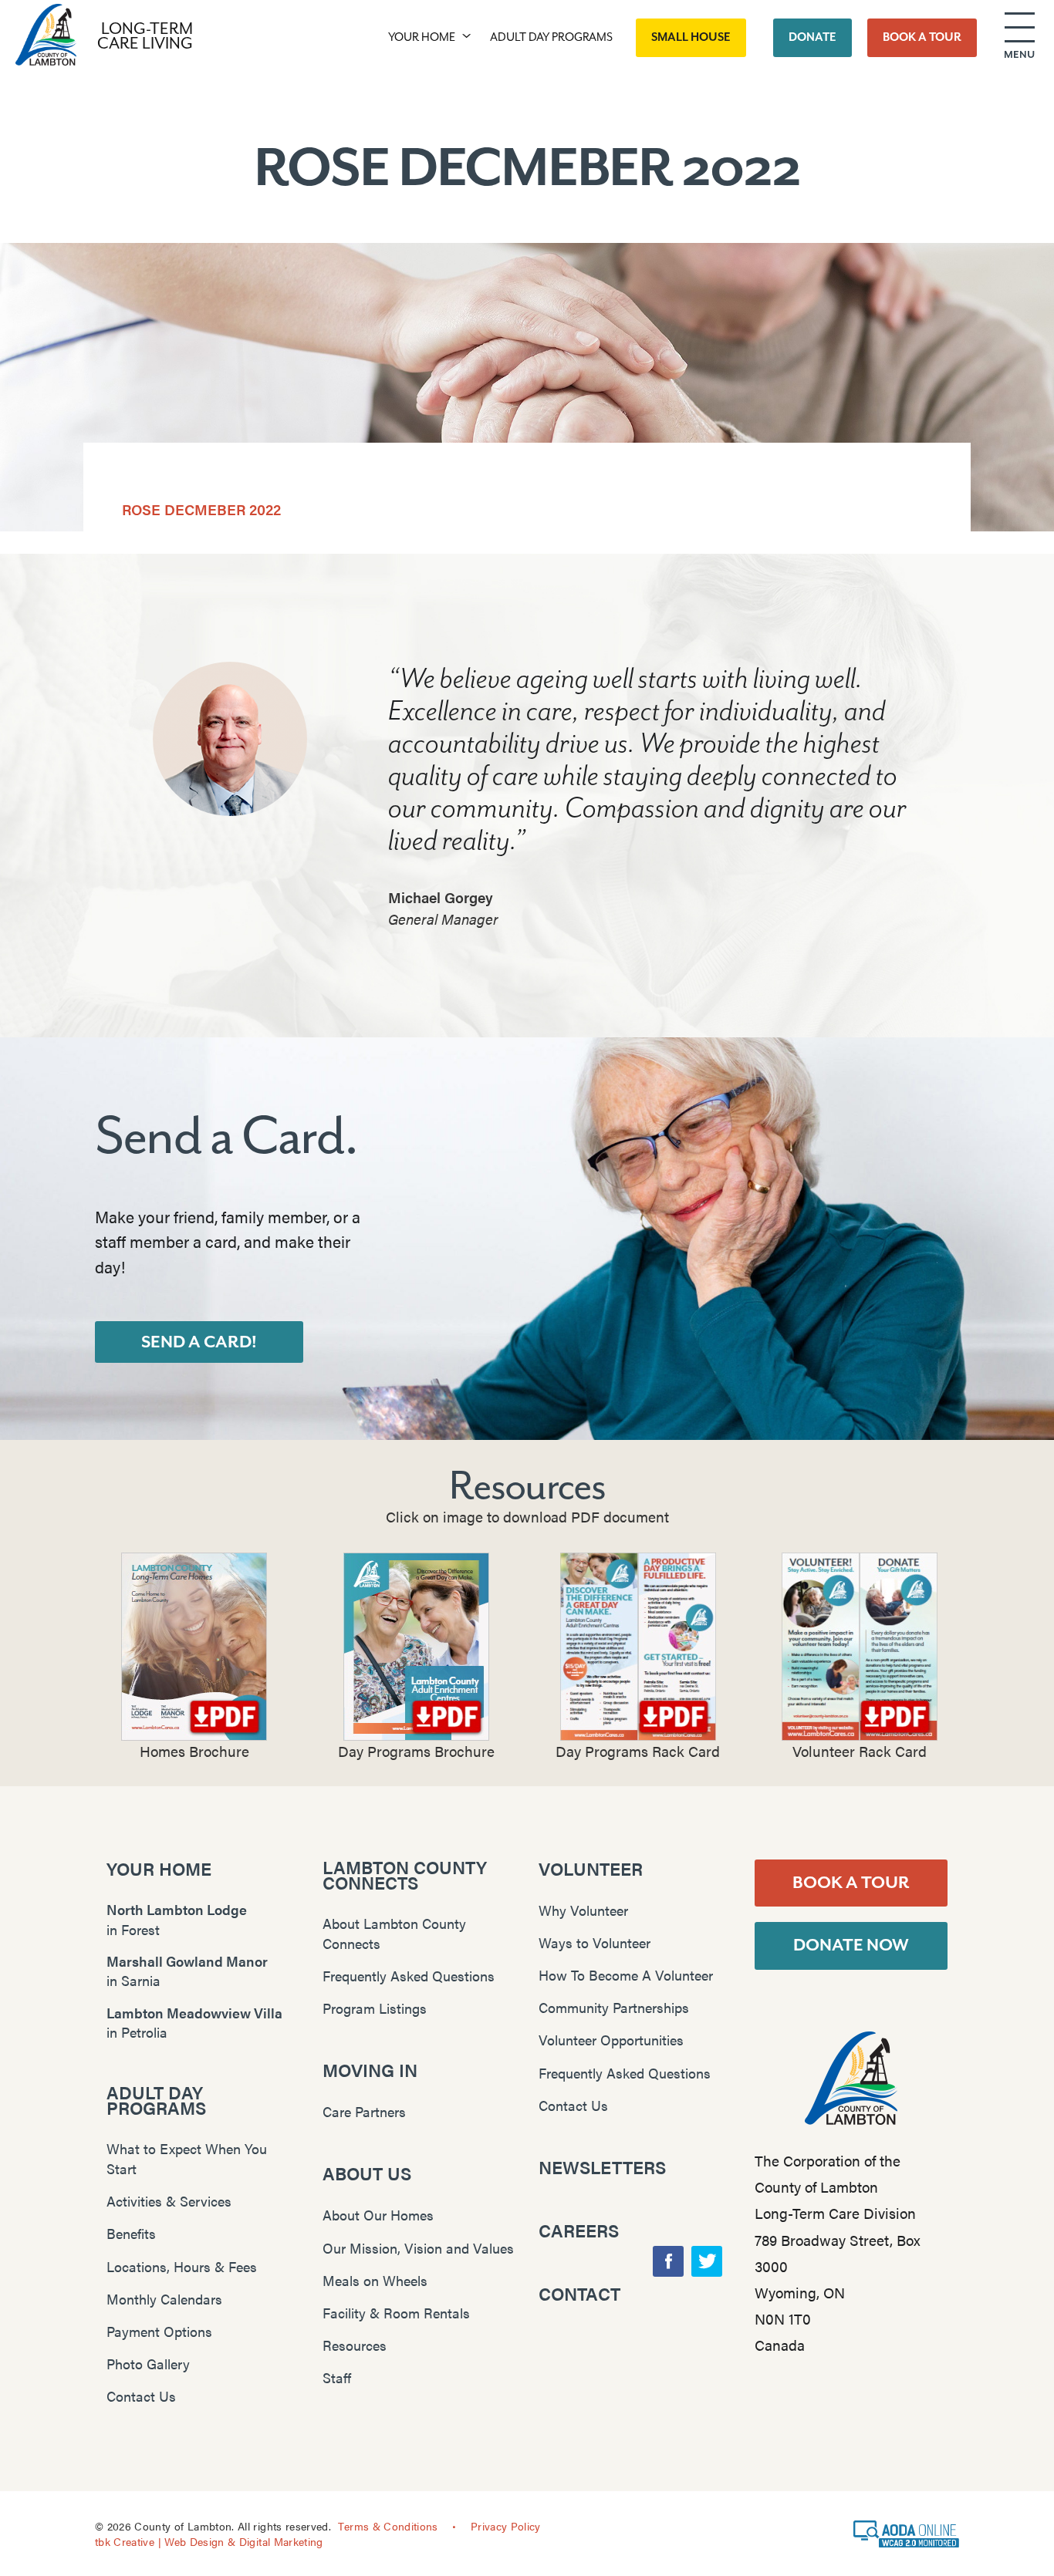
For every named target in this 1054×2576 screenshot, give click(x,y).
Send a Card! (199, 1342)
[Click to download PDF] (194, 1647)
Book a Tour (851, 1883)
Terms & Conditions (388, 2526)
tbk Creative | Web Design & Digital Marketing (209, 2541)
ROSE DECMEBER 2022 (201, 509)
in (177, 1919)
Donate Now (851, 1945)
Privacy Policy (506, 2526)
